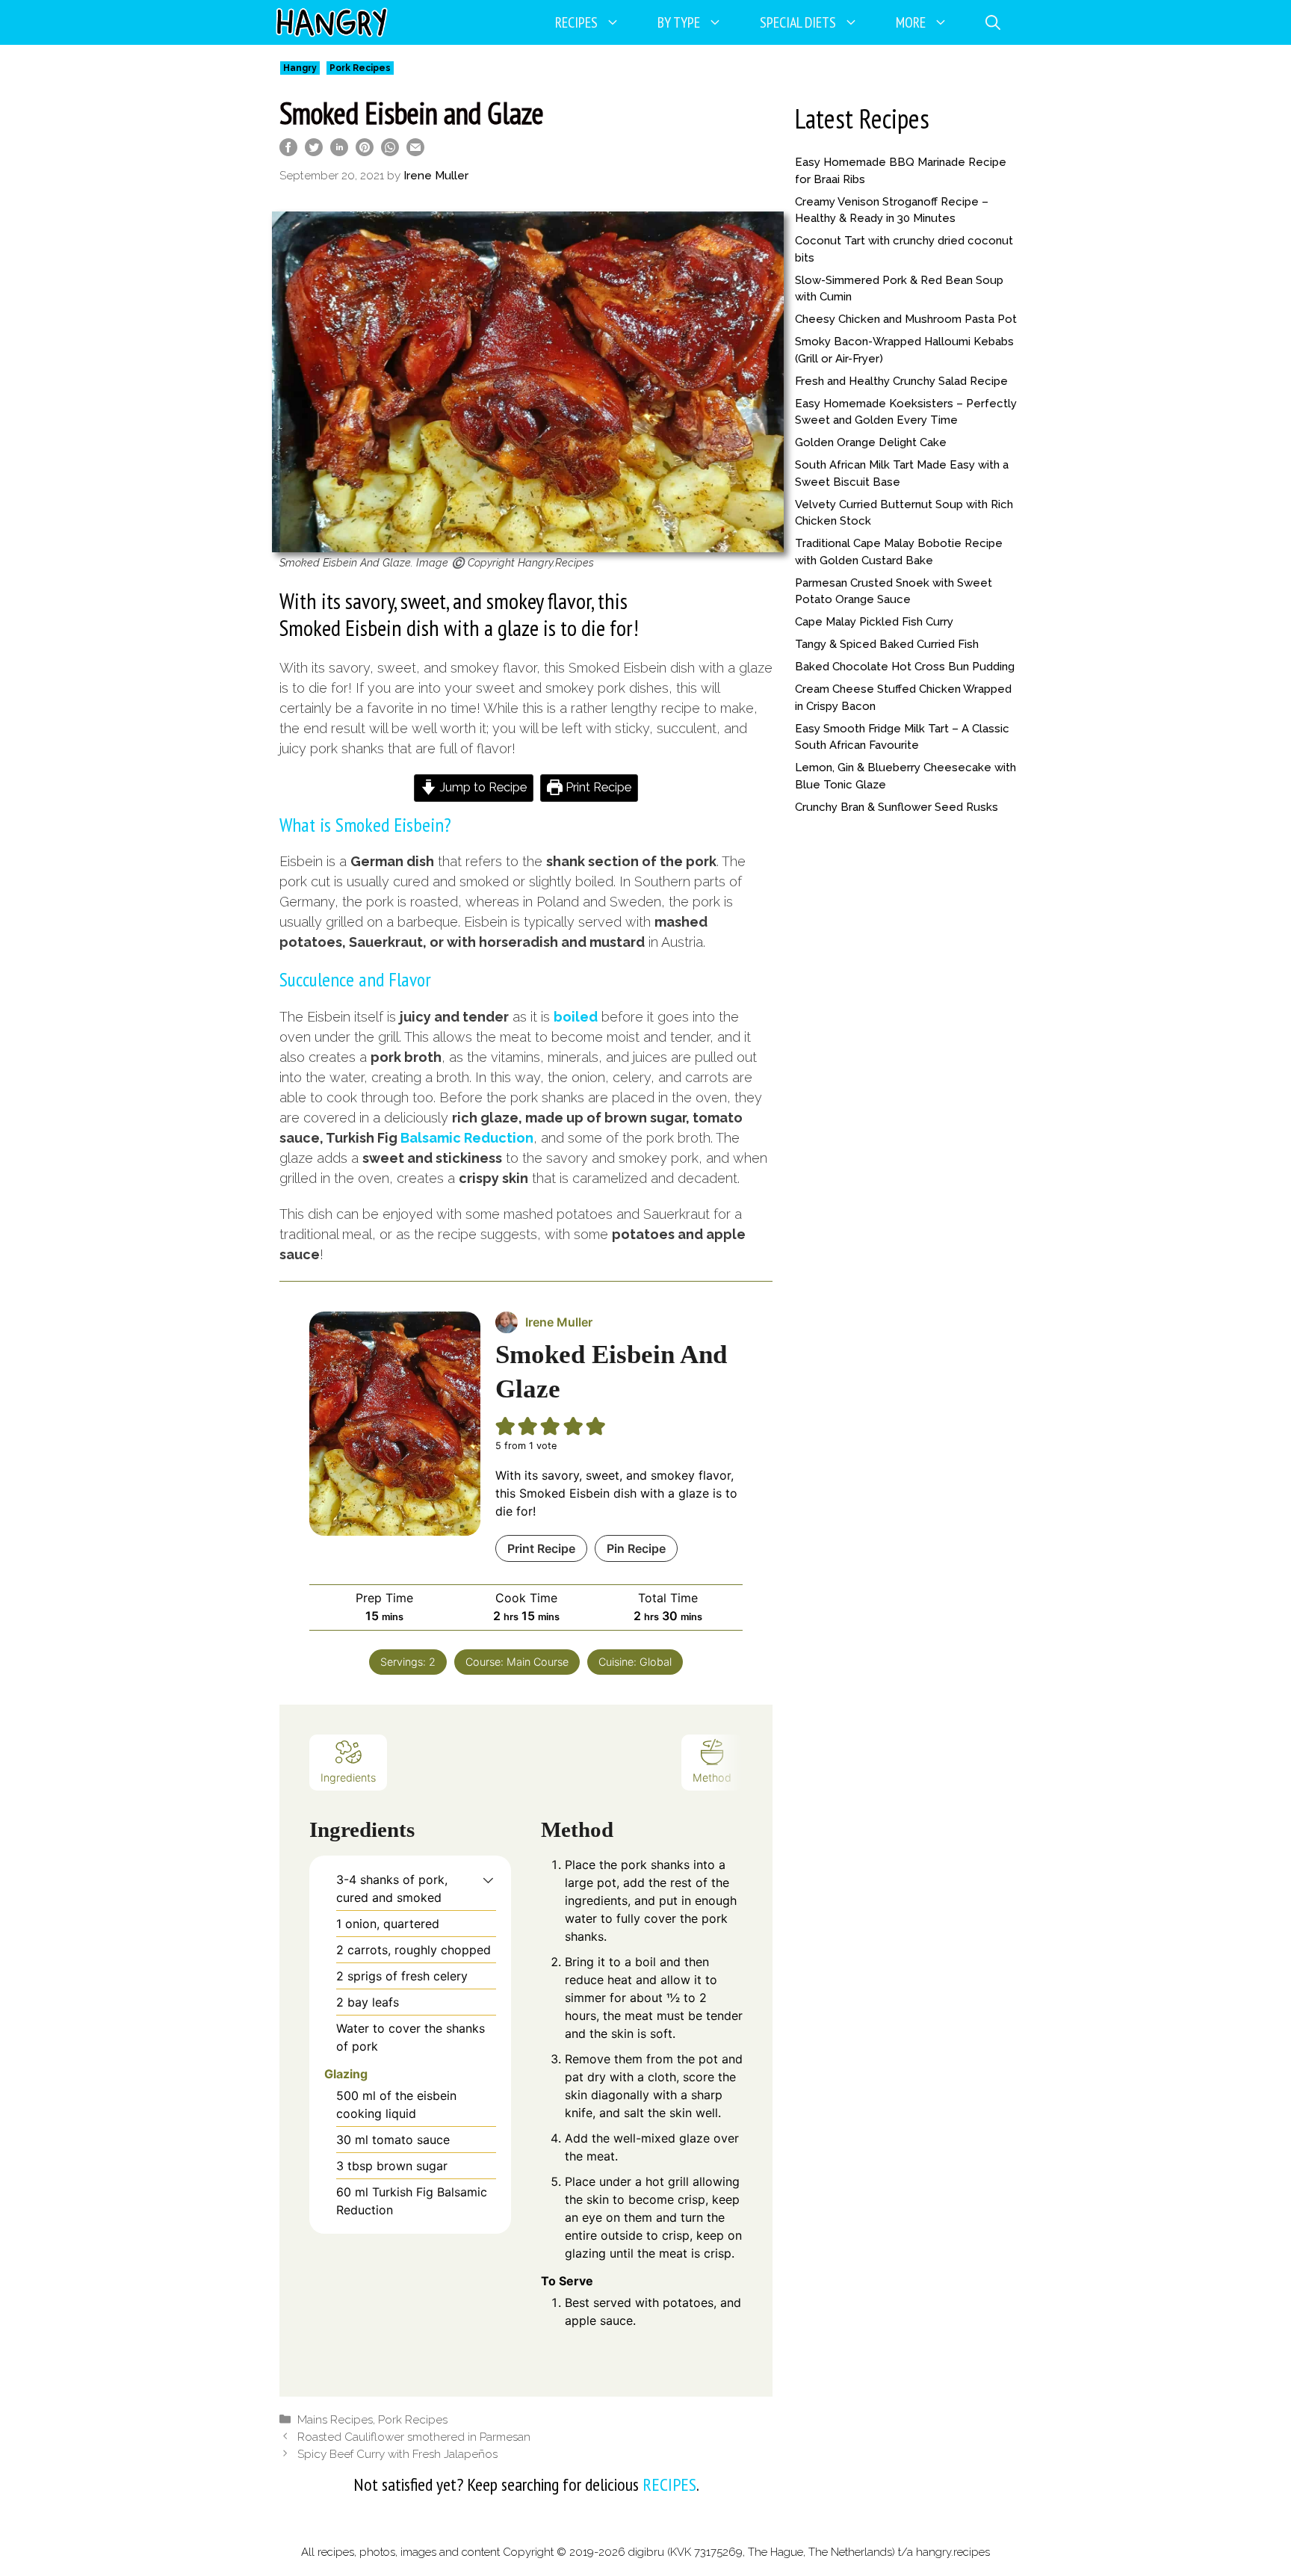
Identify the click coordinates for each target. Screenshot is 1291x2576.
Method (712, 1777)
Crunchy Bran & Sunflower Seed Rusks (897, 807)
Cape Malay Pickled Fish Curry (874, 622)
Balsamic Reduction (467, 1138)
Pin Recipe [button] (636, 1548)
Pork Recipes (360, 68)
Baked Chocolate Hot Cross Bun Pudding (905, 667)
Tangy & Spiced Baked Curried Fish (887, 644)
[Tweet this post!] (314, 151)
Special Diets (798, 22)
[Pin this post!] (365, 151)
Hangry (300, 68)
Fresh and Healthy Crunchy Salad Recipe (901, 381)
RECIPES (669, 2484)
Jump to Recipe (482, 787)
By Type (679, 22)
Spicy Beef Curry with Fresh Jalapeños (397, 2454)
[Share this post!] (288, 151)
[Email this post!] (415, 151)
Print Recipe (597, 787)
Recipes (576, 22)
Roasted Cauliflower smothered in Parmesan (414, 2437)
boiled (576, 1017)
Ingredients (348, 1777)
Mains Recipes (335, 2420)
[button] (488, 1880)
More (911, 22)
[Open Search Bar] (993, 22)
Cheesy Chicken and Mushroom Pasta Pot (906, 319)
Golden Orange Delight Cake (871, 442)
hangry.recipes (953, 2552)
